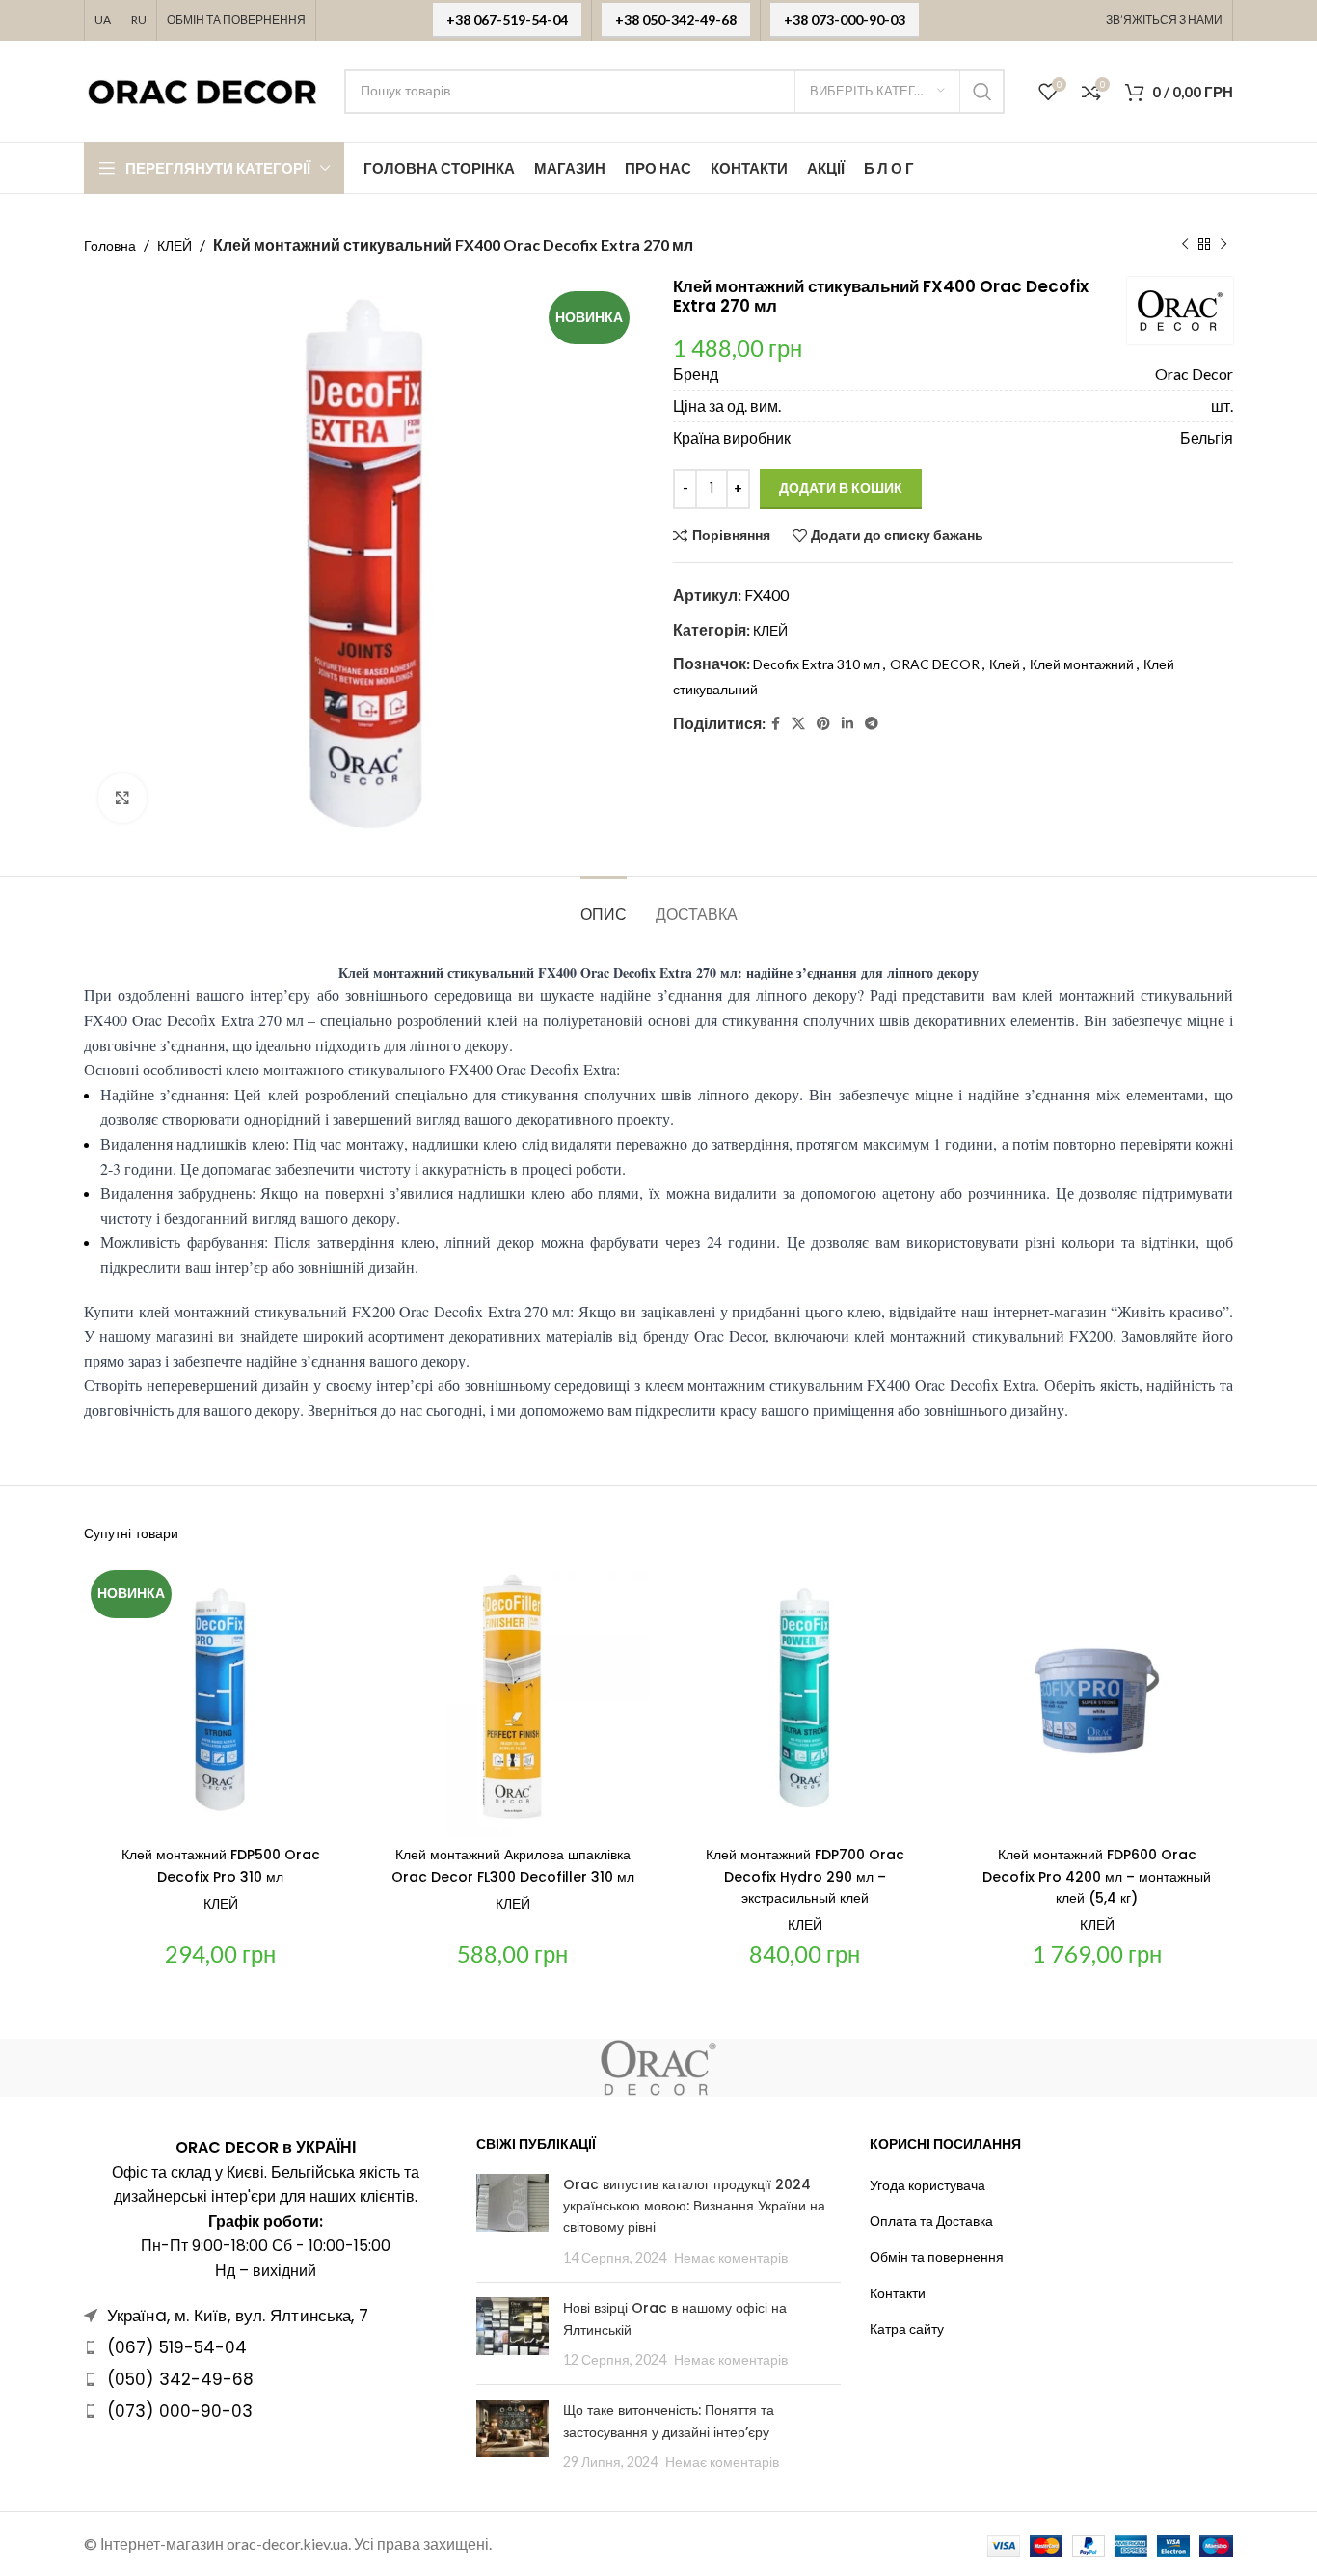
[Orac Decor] (658, 2068)
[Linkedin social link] (847, 724)
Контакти (898, 2293)
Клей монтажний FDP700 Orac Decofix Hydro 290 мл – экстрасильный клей (805, 1876)
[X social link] (798, 724)
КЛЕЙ (175, 245)
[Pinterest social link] (823, 724)
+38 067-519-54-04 (507, 20)
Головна (110, 245)
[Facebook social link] (776, 724)
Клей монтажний (1082, 664)
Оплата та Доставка (931, 2221)
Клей (1005, 664)
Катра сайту (907, 2329)
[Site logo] (204, 89)
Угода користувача (927, 2185)
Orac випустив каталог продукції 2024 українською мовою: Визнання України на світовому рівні (694, 2206)
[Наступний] (1223, 245)
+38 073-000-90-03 (845, 20)
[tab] (604, 905)
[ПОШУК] (982, 92)
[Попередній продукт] (1185, 245)
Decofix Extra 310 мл (817, 664)
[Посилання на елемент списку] (266, 2347)
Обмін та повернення (937, 2256)
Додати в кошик (841, 488)
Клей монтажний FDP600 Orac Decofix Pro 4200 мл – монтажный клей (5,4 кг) (1097, 1876)
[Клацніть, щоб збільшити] (122, 798)
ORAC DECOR (935, 664)
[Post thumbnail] (512, 2221)
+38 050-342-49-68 (676, 20)
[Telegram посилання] (872, 724)
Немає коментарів (731, 2257)
